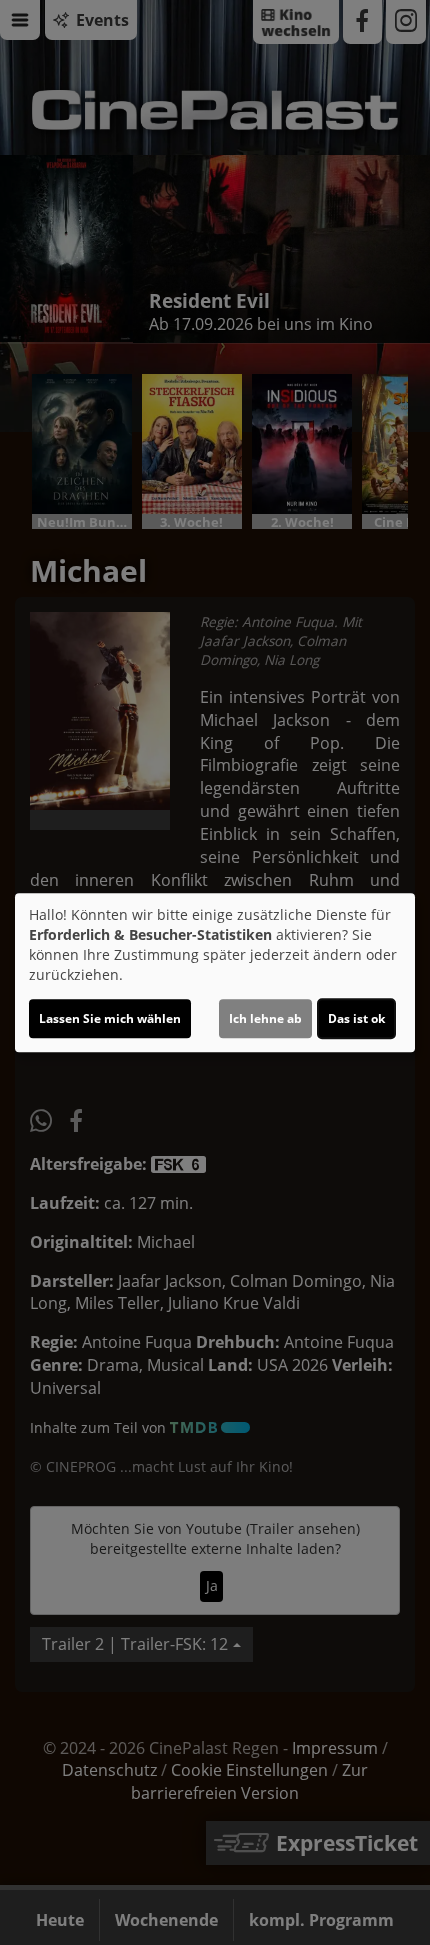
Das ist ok (356, 1018)
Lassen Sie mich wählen (110, 1018)
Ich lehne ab (265, 1018)
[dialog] (215, 973)
